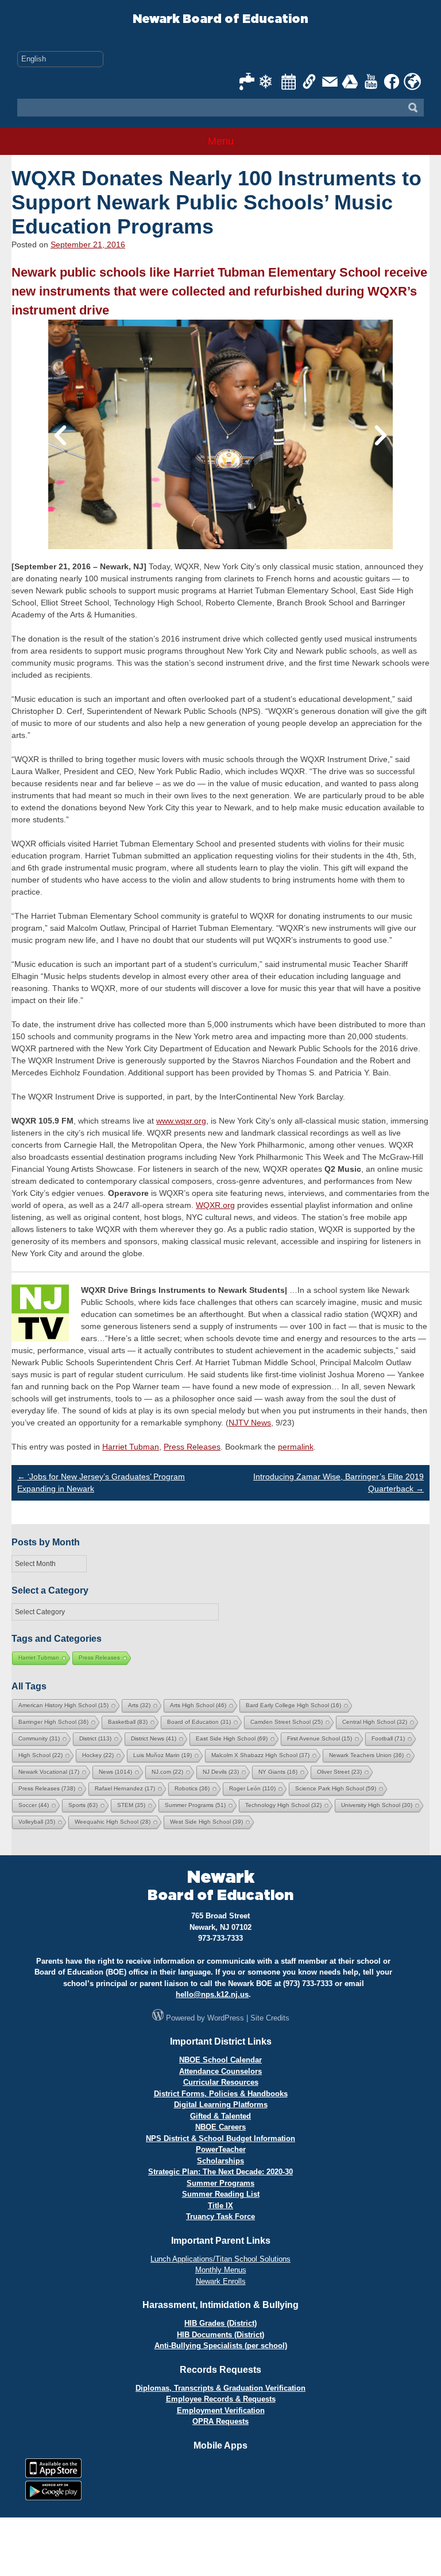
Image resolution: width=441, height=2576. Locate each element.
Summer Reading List (221, 2194)
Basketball (128, 1722)
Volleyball (37, 1822)
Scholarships (220, 2161)
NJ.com (167, 1772)
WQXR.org (215, 1205)
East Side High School (232, 1738)
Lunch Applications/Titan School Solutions (220, 2259)
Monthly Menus (221, 2270)
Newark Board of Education (220, 19)
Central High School (375, 1722)
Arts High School (198, 1705)
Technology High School (283, 1805)
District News (154, 1738)
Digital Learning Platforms (221, 2105)
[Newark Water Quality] (247, 81)
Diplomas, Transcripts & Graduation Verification (220, 2388)
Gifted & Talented (220, 2116)
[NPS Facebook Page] (392, 81)
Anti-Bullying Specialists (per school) (221, 2346)
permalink (296, 1447)
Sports (83, 1805)
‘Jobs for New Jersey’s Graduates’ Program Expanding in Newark (101, 1483)
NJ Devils (221, 1772)
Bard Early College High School (293, 1705)
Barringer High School (53, 1722)
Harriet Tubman (131, 1447)
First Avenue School (320, 1738)
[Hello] (412, 81)
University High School (377, 1805)
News (115, 1772)
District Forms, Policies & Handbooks (221, 2094)
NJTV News (250, 1423)
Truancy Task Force (220, 2216)
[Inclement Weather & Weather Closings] (268, 81)
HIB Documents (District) (220, 2335)
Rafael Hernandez (125, 1788)
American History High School (63, 1705)
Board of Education (199, 1722)
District (95, 1738)
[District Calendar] (289, 81)
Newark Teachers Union (366, 1755)
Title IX (220, 2206)
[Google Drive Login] (351, 81)
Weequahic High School (113, 1822)
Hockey (98, 1755)
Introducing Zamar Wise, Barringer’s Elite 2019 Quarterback (339, 1483)
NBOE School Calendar (220, 2060)
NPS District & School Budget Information (220, 2138)
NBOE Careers (220, 2127)
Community (39, 1738)
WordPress (226, 2018)
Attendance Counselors (220, 2071)
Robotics (192, 1788)
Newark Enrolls (221, 2281)
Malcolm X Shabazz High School (260, 1755)
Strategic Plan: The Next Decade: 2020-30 (220, 2172)
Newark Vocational (49, 1772)
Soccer (34, 1805)
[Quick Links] (310, 81)
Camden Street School (287, 1722)
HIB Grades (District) (220, 2323)
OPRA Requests (220, 2421)
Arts (139, 1705)
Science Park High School (336, 1788)
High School (40, 1755)
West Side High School (206, 1822)
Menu (221, 141)
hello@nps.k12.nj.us (212, 1994)
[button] (60, 435)
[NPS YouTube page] (372, 81)
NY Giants (278, 1772)
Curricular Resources (221, 2082)
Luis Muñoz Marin (163, 1755)
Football (388, 1738)
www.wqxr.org (181, 1121)
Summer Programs (195, 1805)
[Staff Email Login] (330, 81)
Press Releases (192, 1447)
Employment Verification (221, 2410)
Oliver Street (339, 1772)
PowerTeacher (221, 2149)
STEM (131, 1805)
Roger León (252, 1788)
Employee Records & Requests (221, 2399)
